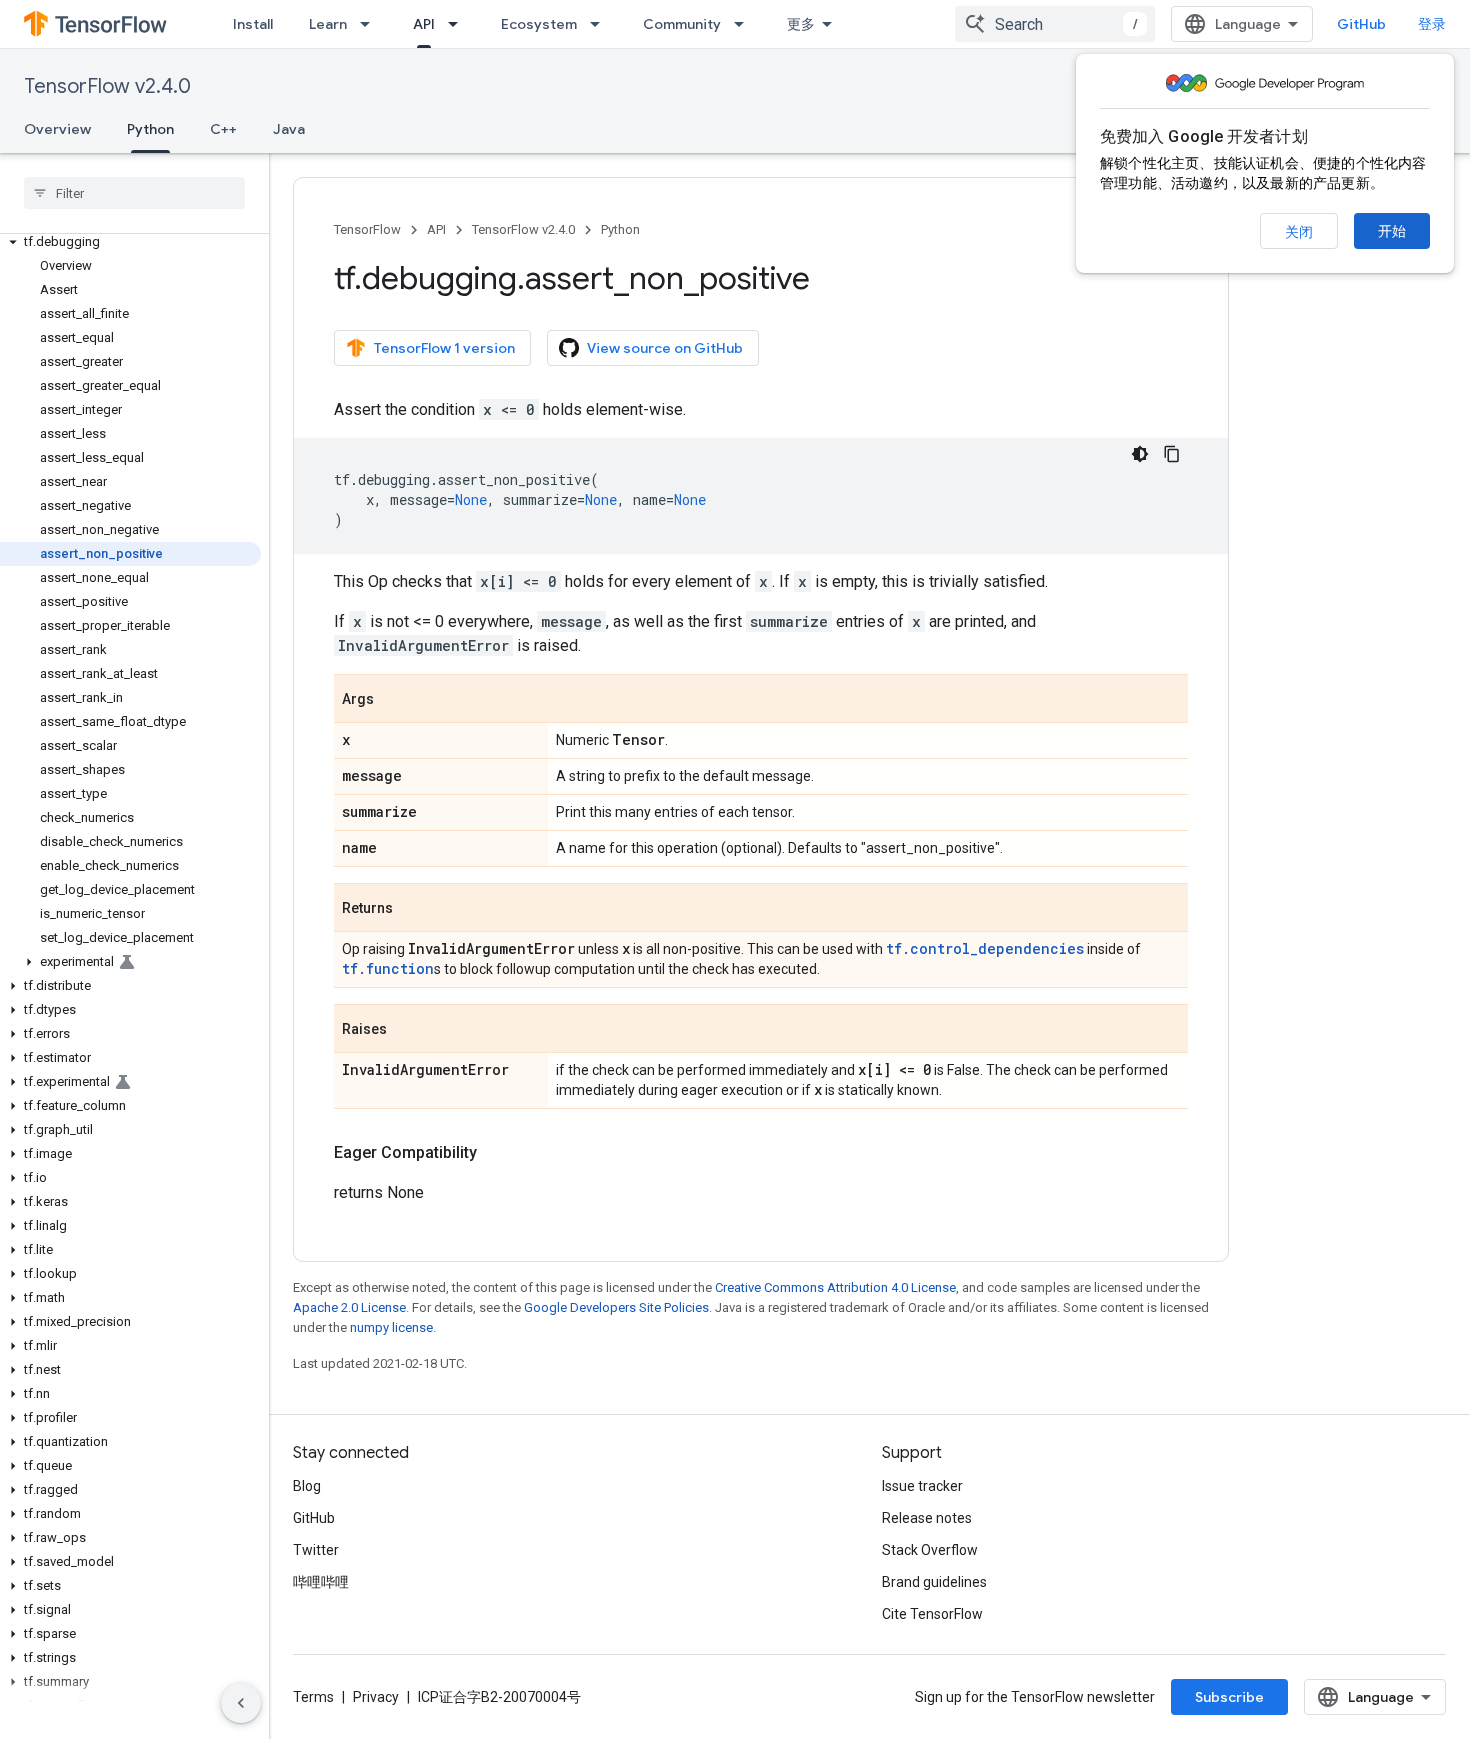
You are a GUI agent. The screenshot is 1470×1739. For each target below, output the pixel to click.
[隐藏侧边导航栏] (241, 1703)
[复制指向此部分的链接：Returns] (413, 909)
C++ (223, 129)
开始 (1392, 231)
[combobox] (1055, 24)
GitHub (1361, 24)
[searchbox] (134, 193)
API (424, 24)
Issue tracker (922, 1486)
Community (682, 24)
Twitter (316, 1550)
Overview (57, 129)
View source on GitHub (665, 348)
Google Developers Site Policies (616, 1307)
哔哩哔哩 (321, 1582)
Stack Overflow (930, 1550)
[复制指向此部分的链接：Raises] (407, 1030)
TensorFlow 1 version (444, 348)
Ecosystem (539, 24)
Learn (328, 24)
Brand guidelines (934, 1582)
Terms (313, 1697)
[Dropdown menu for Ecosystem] (601, 24)
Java (289, 129)
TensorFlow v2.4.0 (107, 86)
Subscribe (1229, 1697)
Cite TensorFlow (932, 1614)
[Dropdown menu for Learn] (371, 24)
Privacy (376, 1697)
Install (253, 24)
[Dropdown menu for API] (459, 24)
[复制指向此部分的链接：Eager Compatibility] (497, 1153)
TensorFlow (367, 229)
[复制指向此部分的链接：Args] (394, 700)
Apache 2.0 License (349, 1307)
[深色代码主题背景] (1140, 454)
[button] (130, 242)
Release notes (927, 1518)
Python (150, 129)
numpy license (391, 1327)
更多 (801, 24)
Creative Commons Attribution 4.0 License (835, 1287)
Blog (307, 1486)
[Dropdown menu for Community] (745, 24)
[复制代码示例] (1172, 454)
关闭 (1299, 232)
